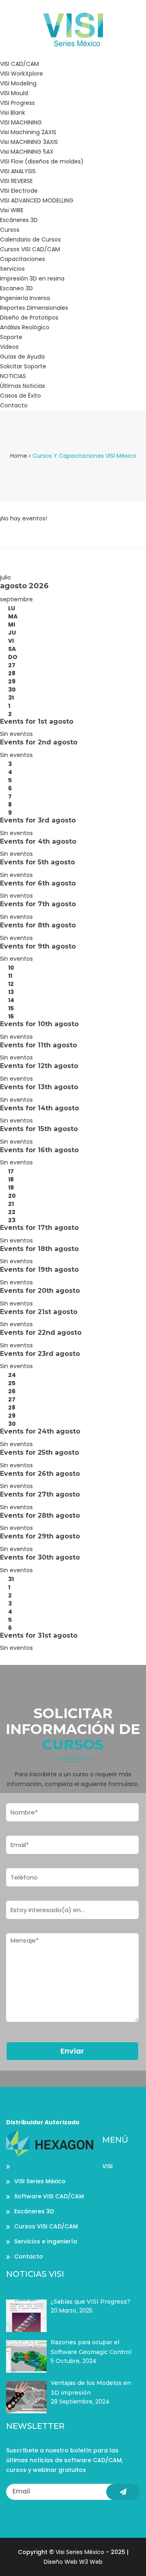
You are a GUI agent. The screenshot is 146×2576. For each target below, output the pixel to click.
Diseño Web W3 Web (73, 2562)
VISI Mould (14, 93)
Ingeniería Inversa (25, 298)
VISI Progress (17, 103)
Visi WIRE (12, 210)
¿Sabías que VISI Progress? (90, 2302)
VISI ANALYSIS (18, 171)
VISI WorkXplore (21, 74)
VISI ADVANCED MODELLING (37, 200)
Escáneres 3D (19, 220)
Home (19, 456)
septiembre (16, 599)
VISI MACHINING (21, 122)
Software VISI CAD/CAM (49, 2196)
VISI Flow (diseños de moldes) (42, 161)
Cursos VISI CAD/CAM (30, 249)
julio (5, 577)
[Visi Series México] (73, 29)
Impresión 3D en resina (32, 278)
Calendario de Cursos (30, 239)
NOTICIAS (13, 376)
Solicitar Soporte (23, 366)
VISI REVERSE (16, 181)
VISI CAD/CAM (19, 64)
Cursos (10, 230)
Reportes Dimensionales (34, 308)
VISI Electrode (19, 191)
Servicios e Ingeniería (46, 2241)
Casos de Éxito (20, 396)
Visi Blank (13, 113)
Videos (9, 347)
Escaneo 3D (16, 288)
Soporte (11, 337)
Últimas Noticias (23, 386)
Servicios (12, 269)
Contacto (14, 405)
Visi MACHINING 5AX (27, 152)
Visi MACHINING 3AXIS (29, 142)
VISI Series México (40, 2181)
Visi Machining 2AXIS (28, 132)
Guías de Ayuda (22, 357)
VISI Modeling (18, 83)
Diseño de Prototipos (29, 318)
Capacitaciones (23, 259)
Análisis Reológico (25, 327)
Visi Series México (80, 2552)
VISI (107, 2166)
